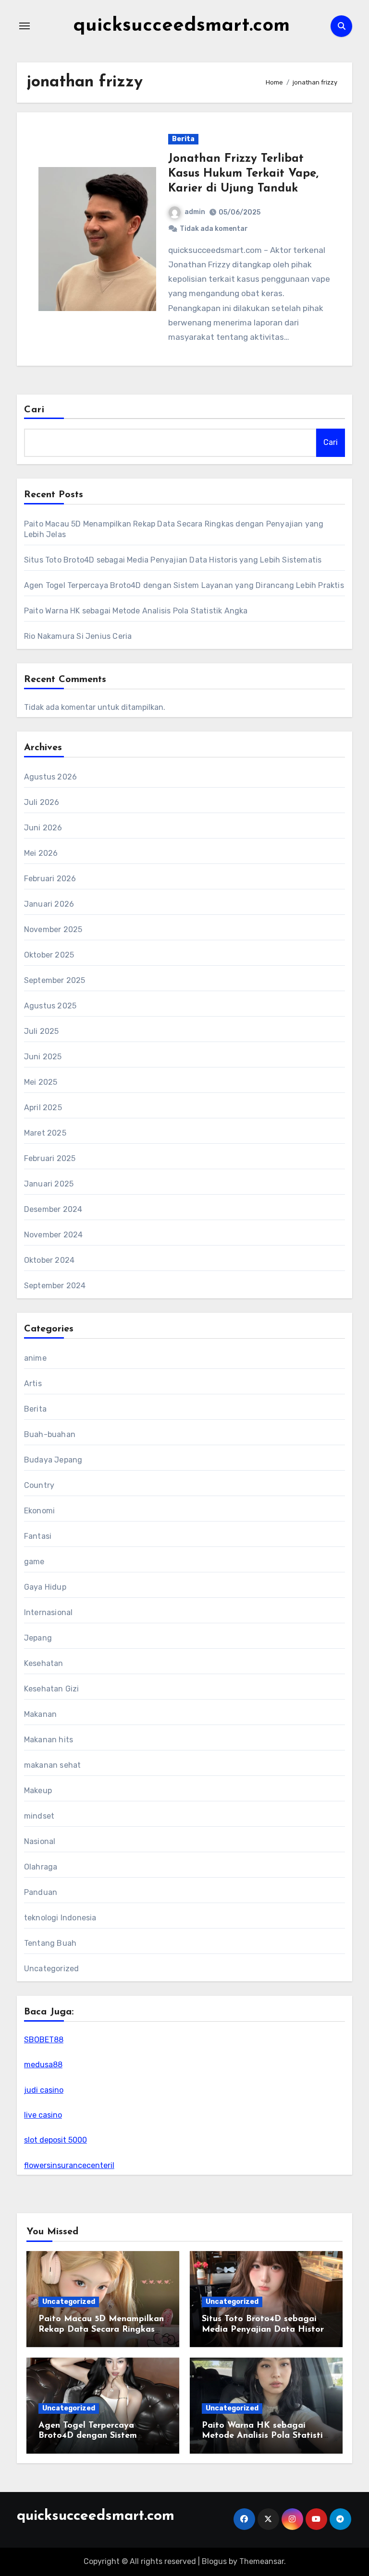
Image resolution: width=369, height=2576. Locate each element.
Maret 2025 (45, 1133)
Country (39, 1485)
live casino (43, 2115)
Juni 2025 (43, 1057)
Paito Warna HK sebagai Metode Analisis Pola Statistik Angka (136, 611)
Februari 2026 (50, 879)
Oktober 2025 (49, 955)
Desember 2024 (53, 1209)
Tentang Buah (50, 1943)
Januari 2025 (49, 1184)
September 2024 (55, 1286)
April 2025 (43, 1108)
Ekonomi (39, 1511)
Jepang (38, 1638)
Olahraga (41, 1867)
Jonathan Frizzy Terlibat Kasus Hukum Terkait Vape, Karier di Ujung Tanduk (243, 174)
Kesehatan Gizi (52, 1689)
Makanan (40, 1714)
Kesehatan (44, 1663)
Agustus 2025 (50, 1006)
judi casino (44, 2090)
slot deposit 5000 (55, 2140)
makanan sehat (53, 1765)
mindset (39, 1816)
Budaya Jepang (53, 1460)
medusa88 (43, 2065)
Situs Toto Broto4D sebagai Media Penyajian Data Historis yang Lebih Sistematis (173, 560)
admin (195, 212)
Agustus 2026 (50, 777)
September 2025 (55, 980)
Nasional (40, 1841)
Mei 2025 (41, 1082)
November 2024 (54, 1235)
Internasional (49, 1612)
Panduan (41, 1892)
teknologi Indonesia (60, 1918)
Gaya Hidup (45, 1587)
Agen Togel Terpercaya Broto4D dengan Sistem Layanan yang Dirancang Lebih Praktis (184, 585)
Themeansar (262, 2561)
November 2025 (53, 929)
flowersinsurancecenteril (69, 2165)
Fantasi (38, 1536)
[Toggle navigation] (25, 26)
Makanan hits (49, 1740)
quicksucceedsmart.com (181, 26)
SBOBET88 (44, 2040)
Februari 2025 (50, 1158)
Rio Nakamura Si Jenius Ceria (78, 636)
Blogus (214, 2561)
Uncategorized (52, 1969)
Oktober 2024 (49, 1260)
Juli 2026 (42, 802)
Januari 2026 (49, 904)
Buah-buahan (50, 1434)
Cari (34, 410)
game (34, 1562)
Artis (33, 1384)
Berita (183, 139)
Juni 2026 (43, 828)
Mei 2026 (41, 853)
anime (35, 1358)
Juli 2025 (42, 1031)
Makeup (38, 1791)
